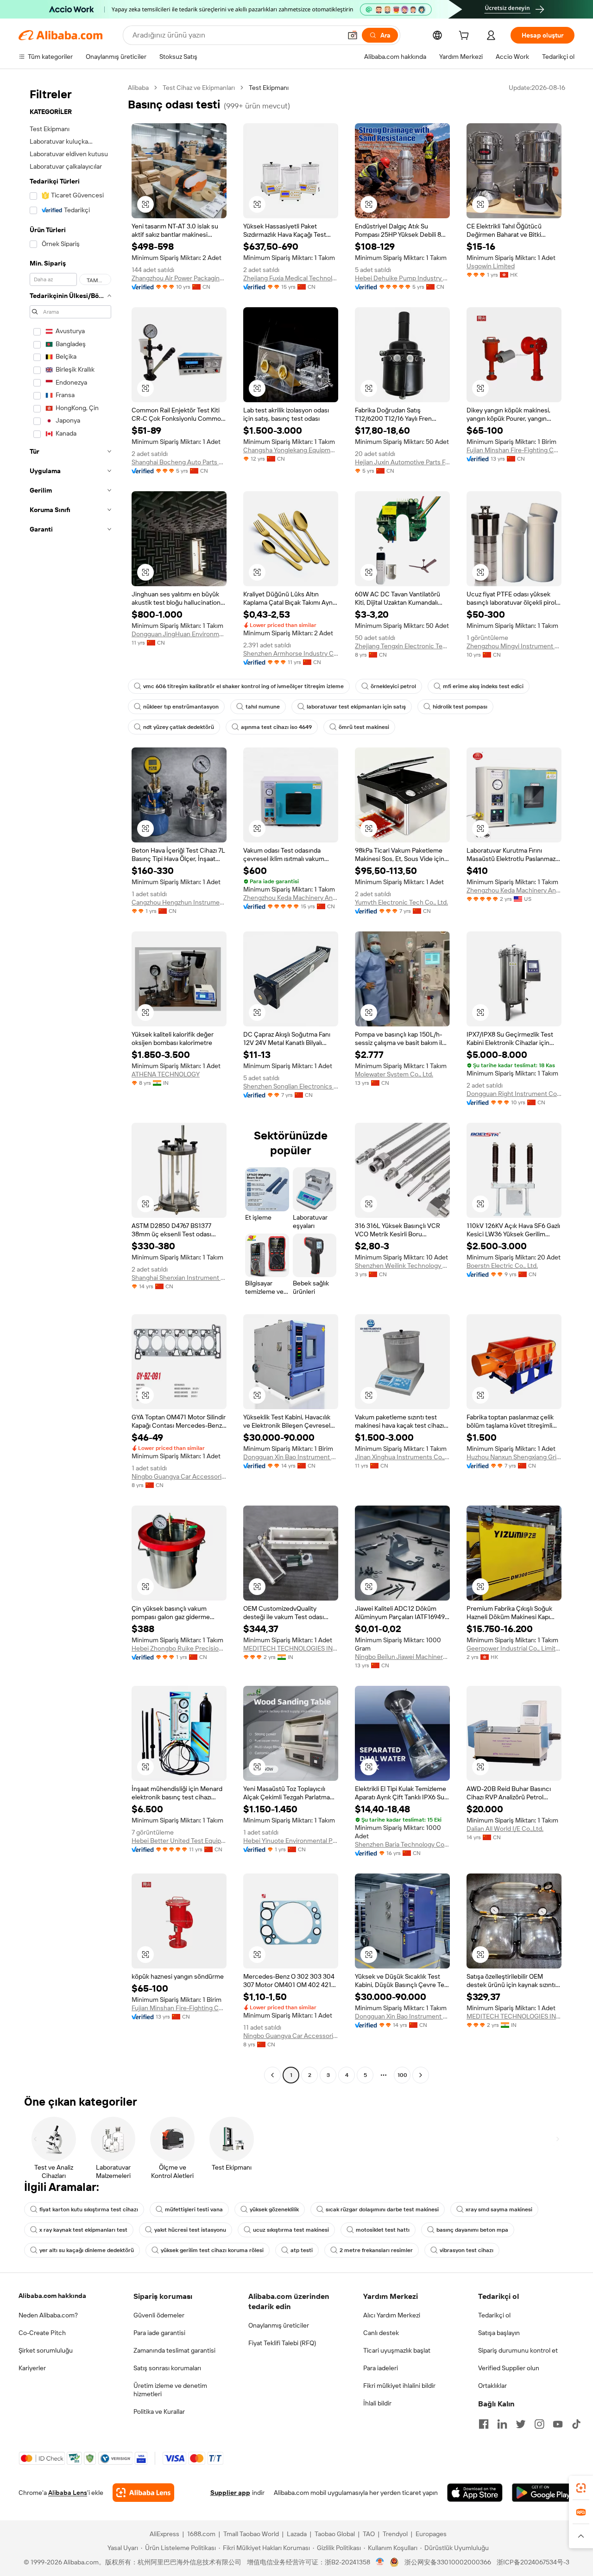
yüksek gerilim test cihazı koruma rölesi (212, 2250)
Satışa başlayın (499, 2333)
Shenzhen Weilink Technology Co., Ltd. (402, 1266)
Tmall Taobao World (251, 2534)
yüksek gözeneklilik (274, 2209)
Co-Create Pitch (42, 2333)
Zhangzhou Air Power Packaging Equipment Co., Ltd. (179, 278)
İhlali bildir (377, 2403)
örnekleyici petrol (393, 686)
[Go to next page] (421, 2075)
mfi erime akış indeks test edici (483, 686)
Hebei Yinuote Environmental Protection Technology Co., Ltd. (291, 1841)
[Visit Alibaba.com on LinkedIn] (502, 2424)
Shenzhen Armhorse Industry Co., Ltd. (291, 653)
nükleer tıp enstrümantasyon (181, 707)
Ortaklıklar (492, 2386)
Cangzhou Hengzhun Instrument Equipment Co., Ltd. (179, 902)
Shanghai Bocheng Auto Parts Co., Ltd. (179, 462)
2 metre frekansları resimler (376, 2250)
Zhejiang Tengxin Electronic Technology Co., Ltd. (402, 646)
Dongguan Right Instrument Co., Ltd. (514, 1094)
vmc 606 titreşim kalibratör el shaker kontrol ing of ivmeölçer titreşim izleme (243, 686)
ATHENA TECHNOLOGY (166, 1074)
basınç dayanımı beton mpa (472, 2230)
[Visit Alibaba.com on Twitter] (521, 2424)
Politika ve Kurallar (159, 2411)
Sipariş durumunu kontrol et (518, 2350)
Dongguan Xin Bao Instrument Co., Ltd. (291, 1457)
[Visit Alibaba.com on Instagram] (539, 2424)
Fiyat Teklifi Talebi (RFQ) (282, 2343)
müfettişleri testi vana (194, 2209)
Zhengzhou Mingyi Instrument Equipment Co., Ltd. (514, 646)
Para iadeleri (381, 2368)
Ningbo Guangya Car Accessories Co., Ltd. (179, 1476)
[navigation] (70, 1082)
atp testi (302, 2250)
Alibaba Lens (68, 2493)
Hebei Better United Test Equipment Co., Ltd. (179, 1841)
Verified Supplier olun (509, 2368)
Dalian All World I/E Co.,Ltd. (505, 1829)
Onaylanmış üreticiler (279, 2325)
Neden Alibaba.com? (48, 2315)
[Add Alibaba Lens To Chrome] (143, 2493)
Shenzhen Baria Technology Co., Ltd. (402, 1844)
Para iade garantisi (159, 2333)
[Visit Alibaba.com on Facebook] (484, 2424)
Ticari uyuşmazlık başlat (397, 2350)
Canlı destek (381, 2333)
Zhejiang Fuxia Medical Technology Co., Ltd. (291, 278)
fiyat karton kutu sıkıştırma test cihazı (89, 2209)
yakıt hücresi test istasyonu (190, 2230)
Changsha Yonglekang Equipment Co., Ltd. (291, 450)
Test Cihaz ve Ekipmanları (199, 88)
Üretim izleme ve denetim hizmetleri (170, 2390)
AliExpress (164, 2534)
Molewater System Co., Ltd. (394, 1074)
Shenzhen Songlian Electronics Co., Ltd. (291, 1086)
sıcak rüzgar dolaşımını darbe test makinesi (382, 2209)
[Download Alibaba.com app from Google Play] (543, 2493)
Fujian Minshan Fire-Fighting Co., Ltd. (514, 450)
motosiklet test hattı (383, 2230)
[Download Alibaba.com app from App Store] (475, 2493)
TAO (369, 2534)
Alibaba (138, 88)
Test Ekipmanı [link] (269, 88)
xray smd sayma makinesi (499, 2209)
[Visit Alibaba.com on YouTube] (558, 2424)
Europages (431, 2534)
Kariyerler (32, 2368)
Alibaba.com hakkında (52, 2296)
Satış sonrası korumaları (167, 2368)
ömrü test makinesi (364, 727)
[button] (353, 35)
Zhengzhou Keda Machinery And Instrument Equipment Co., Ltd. (291, 898)
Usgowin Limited (491, 266)
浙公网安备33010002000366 (448, 2562)
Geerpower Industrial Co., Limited (514, 1648)
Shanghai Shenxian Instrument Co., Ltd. (179, 1278)
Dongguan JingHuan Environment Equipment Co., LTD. (179, 634)
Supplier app (230, 2493)
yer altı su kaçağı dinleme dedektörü (87, 2250)
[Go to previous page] (272, 2075)
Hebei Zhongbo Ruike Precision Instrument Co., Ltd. (179, 1648)
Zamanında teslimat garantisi (174, 2350)
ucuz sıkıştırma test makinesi (291, 2230)
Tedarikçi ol (494, 2315)
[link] (581, 2488)
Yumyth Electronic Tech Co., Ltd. (401, 902)
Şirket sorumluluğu (46, 2350)
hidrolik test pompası (460, 707)
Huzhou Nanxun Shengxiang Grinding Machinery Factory (514, 1457)
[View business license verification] (380, 2562)
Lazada (297, 2534)
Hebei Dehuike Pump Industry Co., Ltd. (402, 278)
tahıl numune (263, 707)
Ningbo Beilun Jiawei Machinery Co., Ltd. (402, 1657)
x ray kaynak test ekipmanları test (83, 2230)
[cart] (466, 37)
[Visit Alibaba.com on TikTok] (576, 2424)
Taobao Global (335, 2534)
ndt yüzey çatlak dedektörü (179, 727)
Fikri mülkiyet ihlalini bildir (399, 2386)
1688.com (201, 2534)
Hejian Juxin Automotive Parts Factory (402, 462)
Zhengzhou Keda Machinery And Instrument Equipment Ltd (514, 890)
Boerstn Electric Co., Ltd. (502, 1266)
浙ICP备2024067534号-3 (533, 2562)
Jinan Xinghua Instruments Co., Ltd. (402, 1457)
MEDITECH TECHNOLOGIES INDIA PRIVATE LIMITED (291, 1648)
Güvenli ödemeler (159, 2315)
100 (402, 2075)
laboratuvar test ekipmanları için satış (356, 707)
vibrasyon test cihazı (467, 2250)
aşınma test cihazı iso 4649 (276, 727)
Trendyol (395, 2534)
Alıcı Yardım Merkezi (392, 2315)
